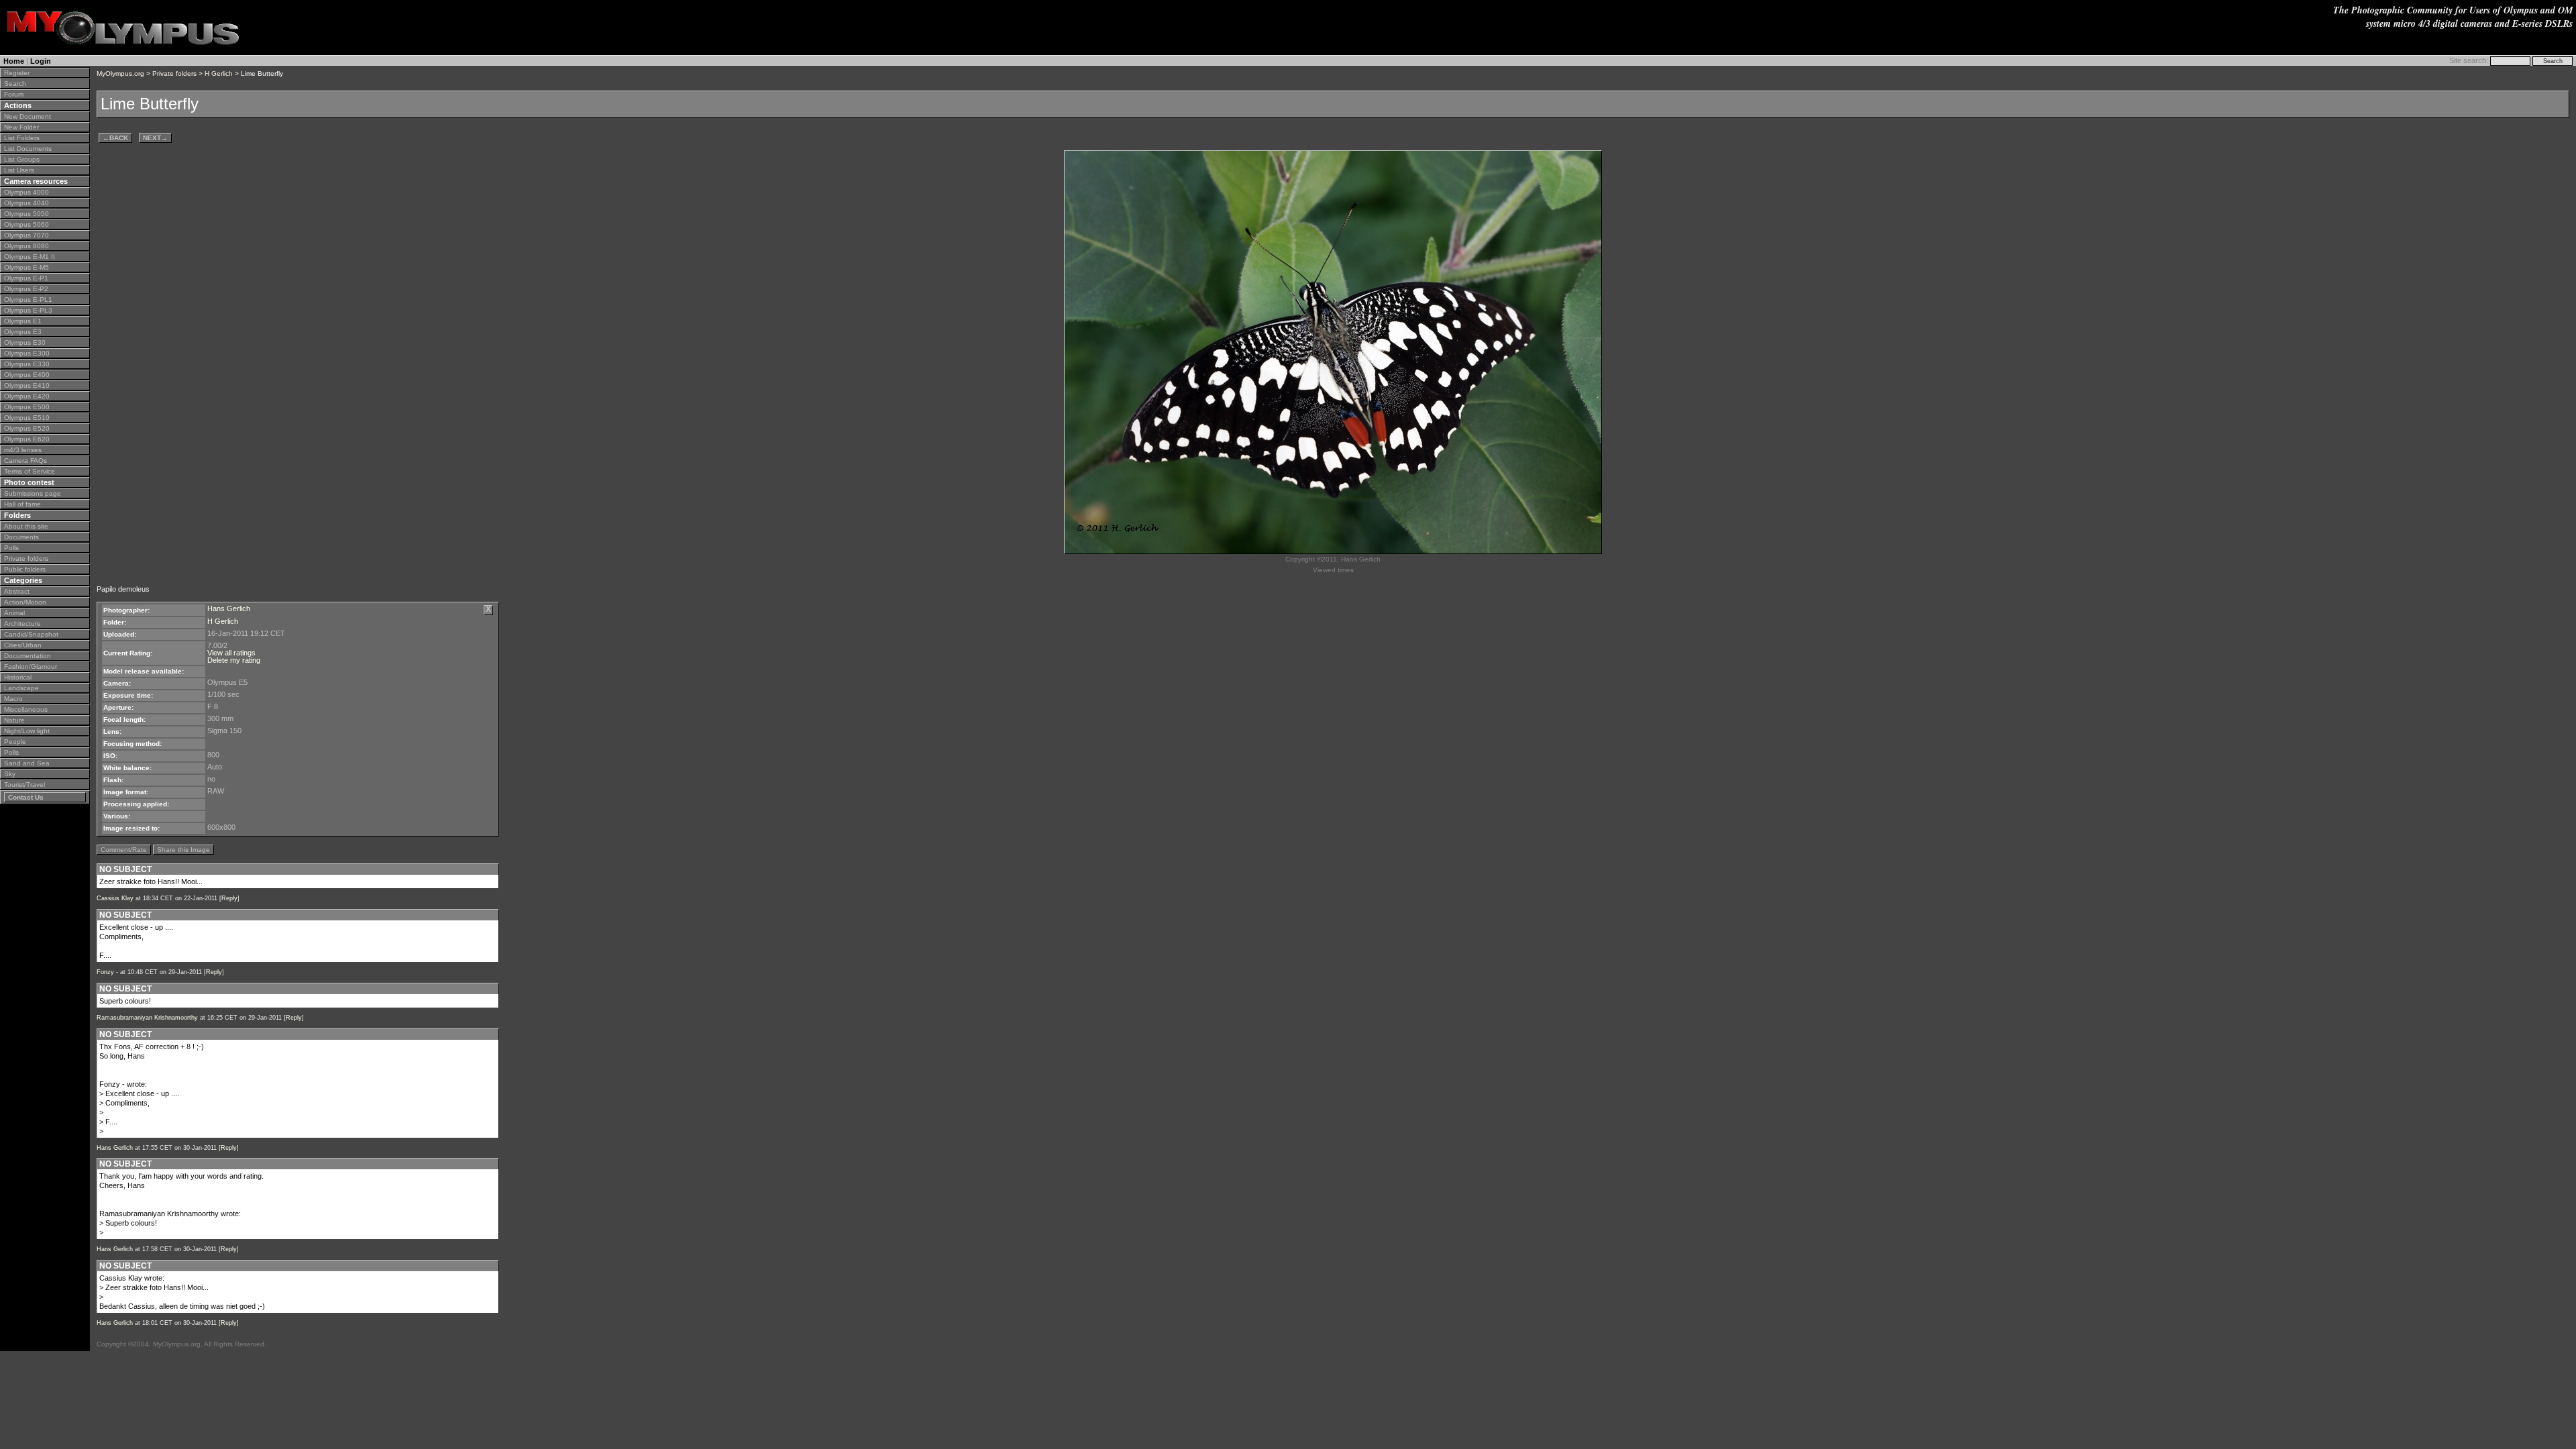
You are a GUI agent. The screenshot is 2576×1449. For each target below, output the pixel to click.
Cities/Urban (23, 645)
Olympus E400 (27, 375)
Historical (18, 677)
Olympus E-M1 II (30, 257)
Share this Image (183, 850)
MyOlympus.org (120, 73)
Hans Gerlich (229, 608)
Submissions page (33, 493)
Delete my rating (234, 660)
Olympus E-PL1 (28, 300)
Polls (11, 548)
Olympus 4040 (26, 203)
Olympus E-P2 (26, 289)
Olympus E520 (27, 428)
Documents (21, 537)
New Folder (21, 127)
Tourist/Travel (24, 785)
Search (15, 84)
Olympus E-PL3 (28, 310)
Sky (10, 774)
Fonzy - (107, 972)
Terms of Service (30, 471)
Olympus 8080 (26, 246)
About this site (26, 526)
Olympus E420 (27, 396)
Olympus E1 (23, 321)
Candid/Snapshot (31, 634)
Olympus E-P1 (26, 278)
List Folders (22, 138)
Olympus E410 (27, 385)
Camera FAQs (25, 461)
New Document (28, 116)
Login (41, 61)
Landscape (21, 688)
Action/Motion (25, 602)
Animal (14, 613)
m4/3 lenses (23, 450)
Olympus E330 (27, 364)
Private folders (26, 558)
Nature (14, 720)
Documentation (28, 656)
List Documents (28, 149)
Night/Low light (27, 731)
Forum (14, 94)
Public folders (25, 569)
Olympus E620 (27, 439)
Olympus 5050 (26, 214)
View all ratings (231, 653)
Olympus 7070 (26, 235)
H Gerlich (219, 73)
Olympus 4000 (26, 192)
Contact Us (26, 797)
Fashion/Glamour (31, 666)
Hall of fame (22, 504)
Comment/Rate (124, 850)
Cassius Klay (115, 898)
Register (17, 73)
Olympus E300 (27, 353)
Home (14, 61)
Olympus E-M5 (26, 267)
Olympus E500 (27, 407)
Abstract (17, 591)
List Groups (22, 159)
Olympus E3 (23, 332)
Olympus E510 (27, 418)
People (15, 742)
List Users (19, 170)
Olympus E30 (25, 342)
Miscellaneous (26, 709)
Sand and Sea (27, 763)
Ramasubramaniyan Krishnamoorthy (147, 1018)
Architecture (22, 624)
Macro (13, 699)
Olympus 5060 (26, 224)
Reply (229, 898)
